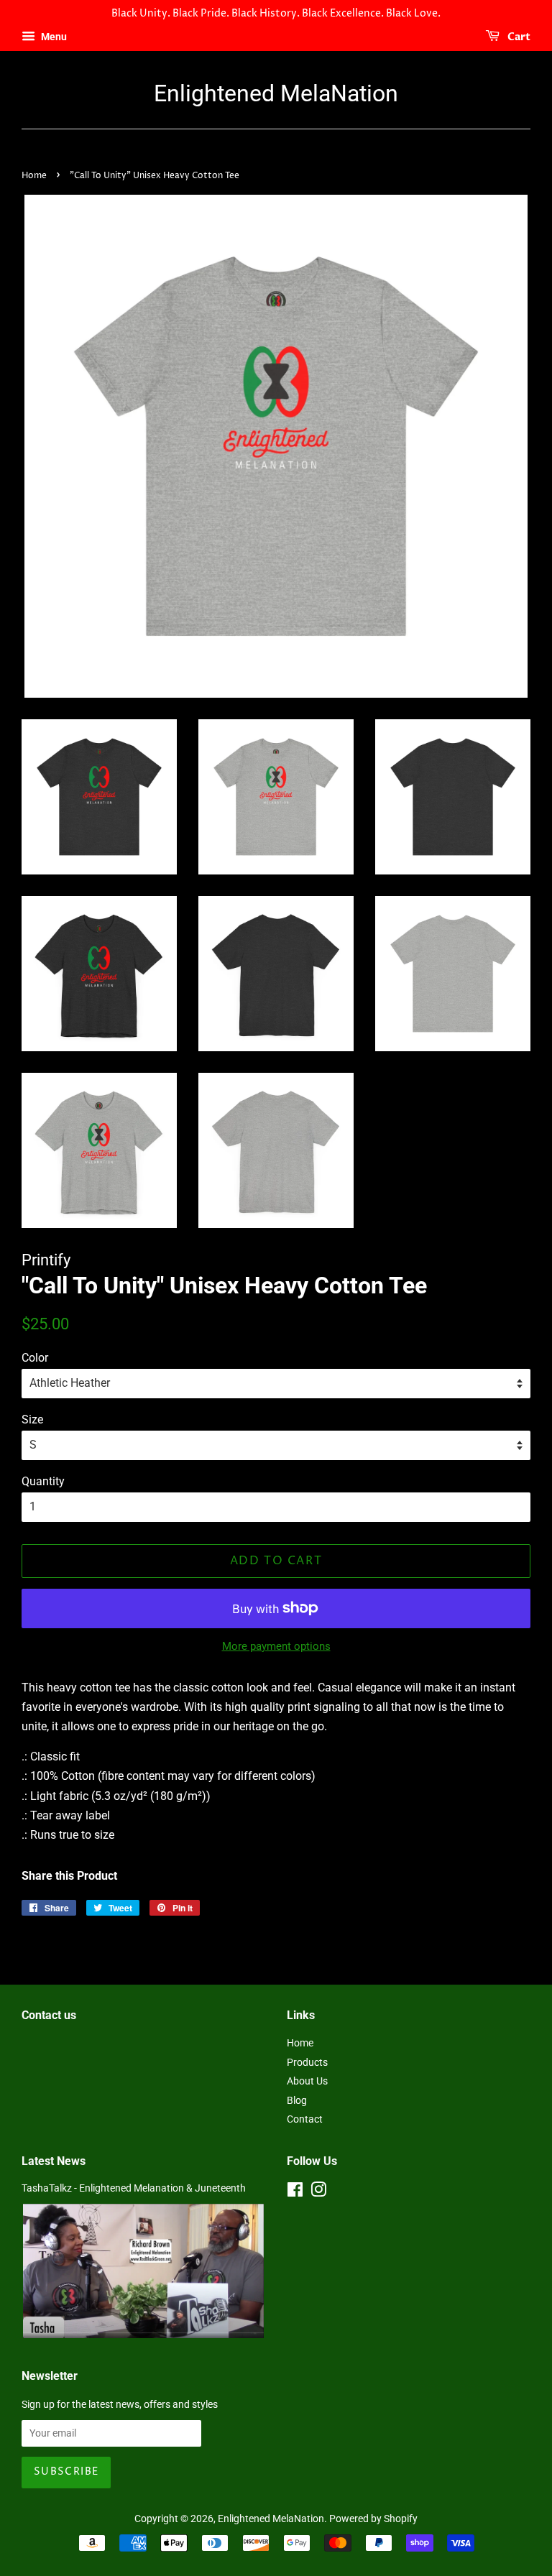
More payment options (276, 1646)
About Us (307, 2081)
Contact (305, 2119)
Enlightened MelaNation (276, 93)
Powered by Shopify (373, 2519)
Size (32, 1419)
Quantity (43, 1481)
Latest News (54, 2161)
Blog (297, 2100)
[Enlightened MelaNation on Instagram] (318, 2192)
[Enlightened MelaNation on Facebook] (295, 2192)
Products (307, 2062)
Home (34, 176)
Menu (53, 37)
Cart (518, 37)
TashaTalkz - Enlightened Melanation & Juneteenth (134, 2188)
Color (35, 1358)
